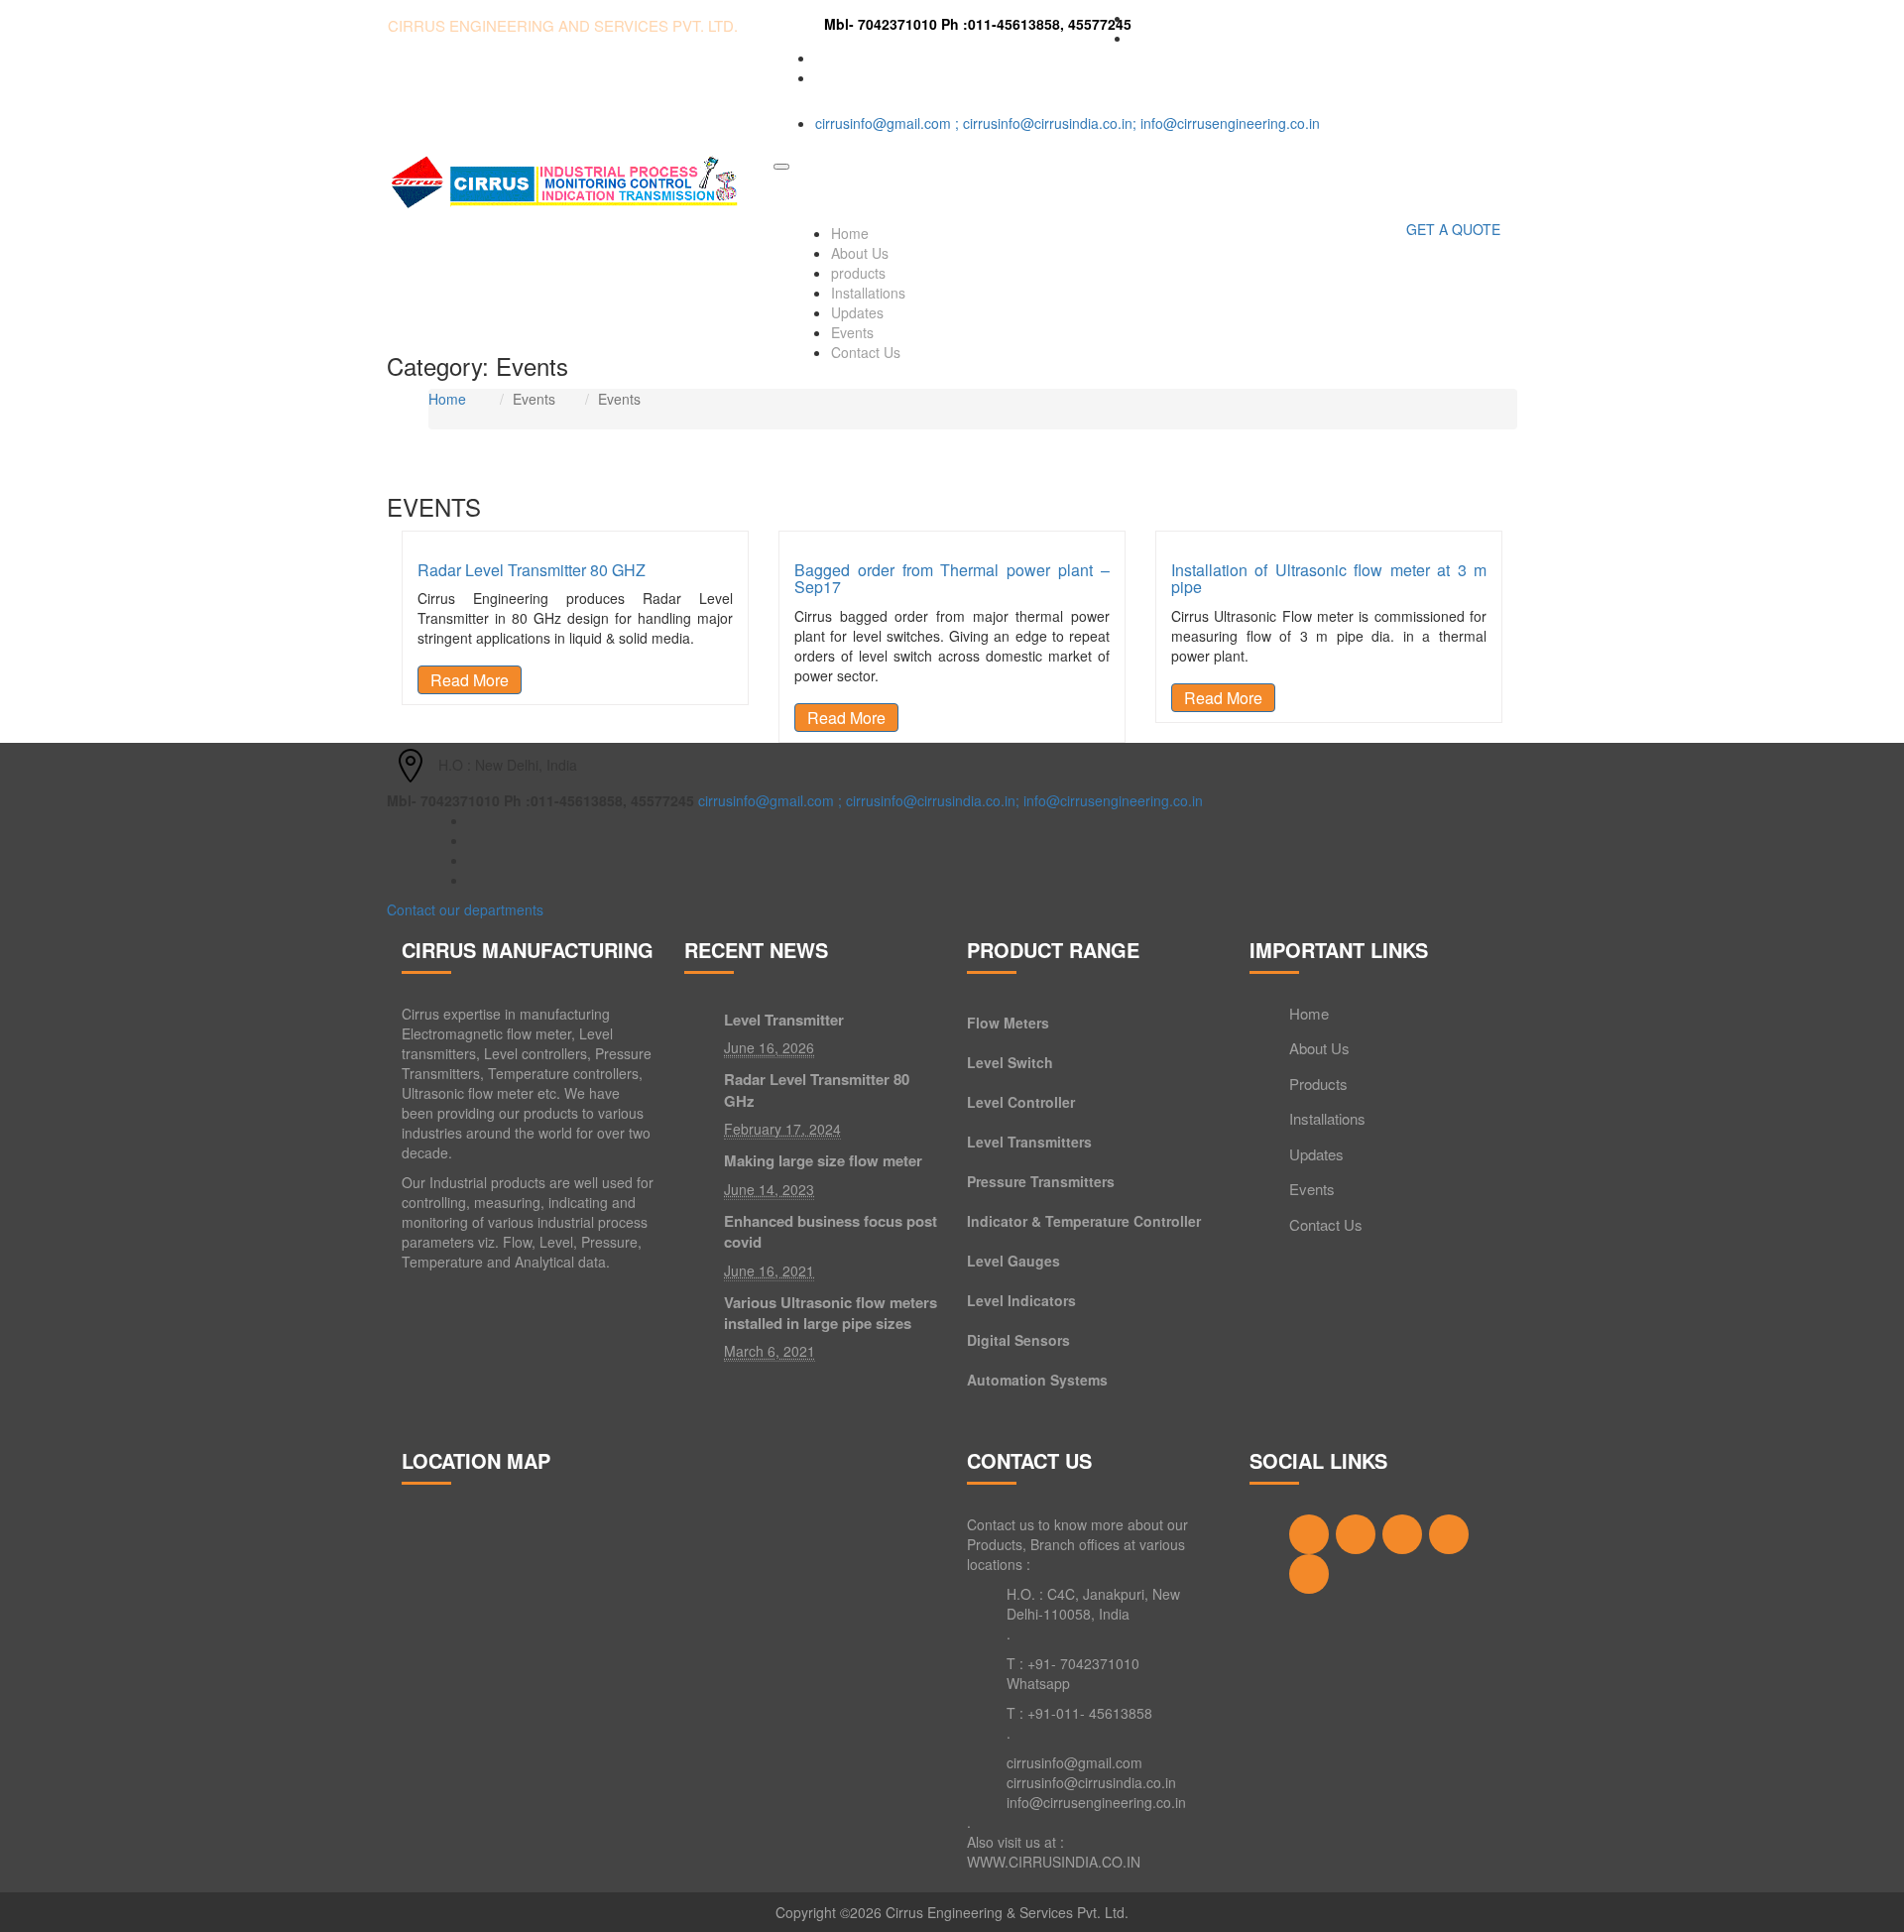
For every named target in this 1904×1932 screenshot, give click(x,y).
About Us (860, 253)
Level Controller (1021, 1102)
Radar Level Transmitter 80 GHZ (532, 570)
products (858, 273)
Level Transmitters (1029, 1142)
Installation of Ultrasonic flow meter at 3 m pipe (1329, 579)
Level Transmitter (784, 1020)
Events (852, 332)
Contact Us (866, 352)
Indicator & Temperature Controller (1084, 1221)
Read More (470, 680)
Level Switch (1010, 1062)
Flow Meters (1008, 1023)
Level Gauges (1013, 1261)
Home (850, 233)
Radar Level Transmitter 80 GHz (817, 1090)
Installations (868, 293)
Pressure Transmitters (1041, 1181)
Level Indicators (1021, 1300)
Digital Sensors (1018, 1340)
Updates (857, 312)
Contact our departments (465, 909)
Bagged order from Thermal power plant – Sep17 (952, 579)
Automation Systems (1037, 1380)
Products (1318, 1084)
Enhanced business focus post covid (831, 1232)
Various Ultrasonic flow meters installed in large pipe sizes (831, 1313)
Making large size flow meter (823, 1161)
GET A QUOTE (1453, 229)
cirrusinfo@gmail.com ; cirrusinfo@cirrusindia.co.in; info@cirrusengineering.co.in (1068, 123)
